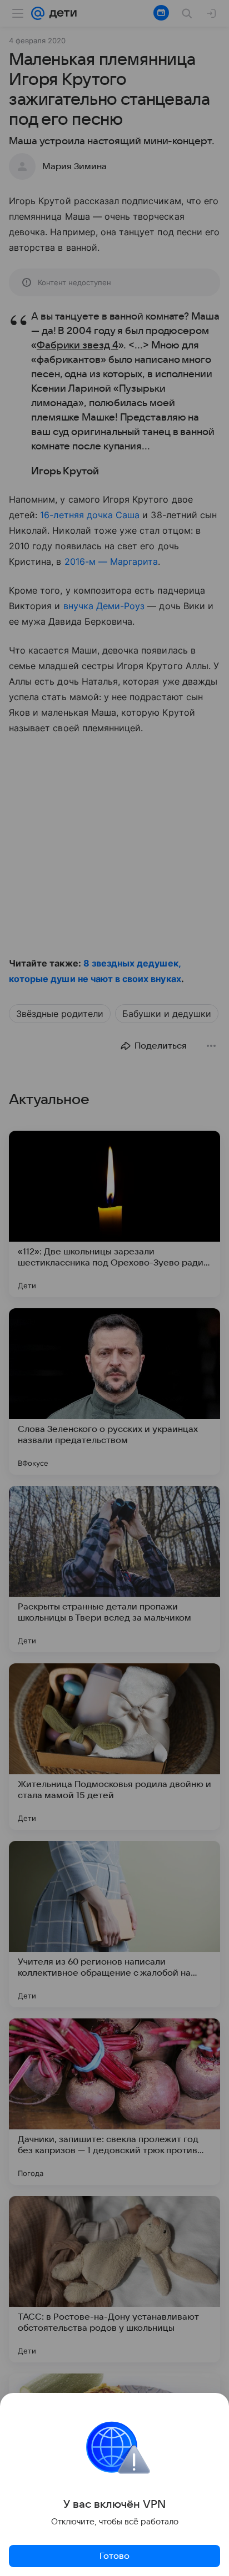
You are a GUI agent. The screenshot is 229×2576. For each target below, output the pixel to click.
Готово (114, 2556)
